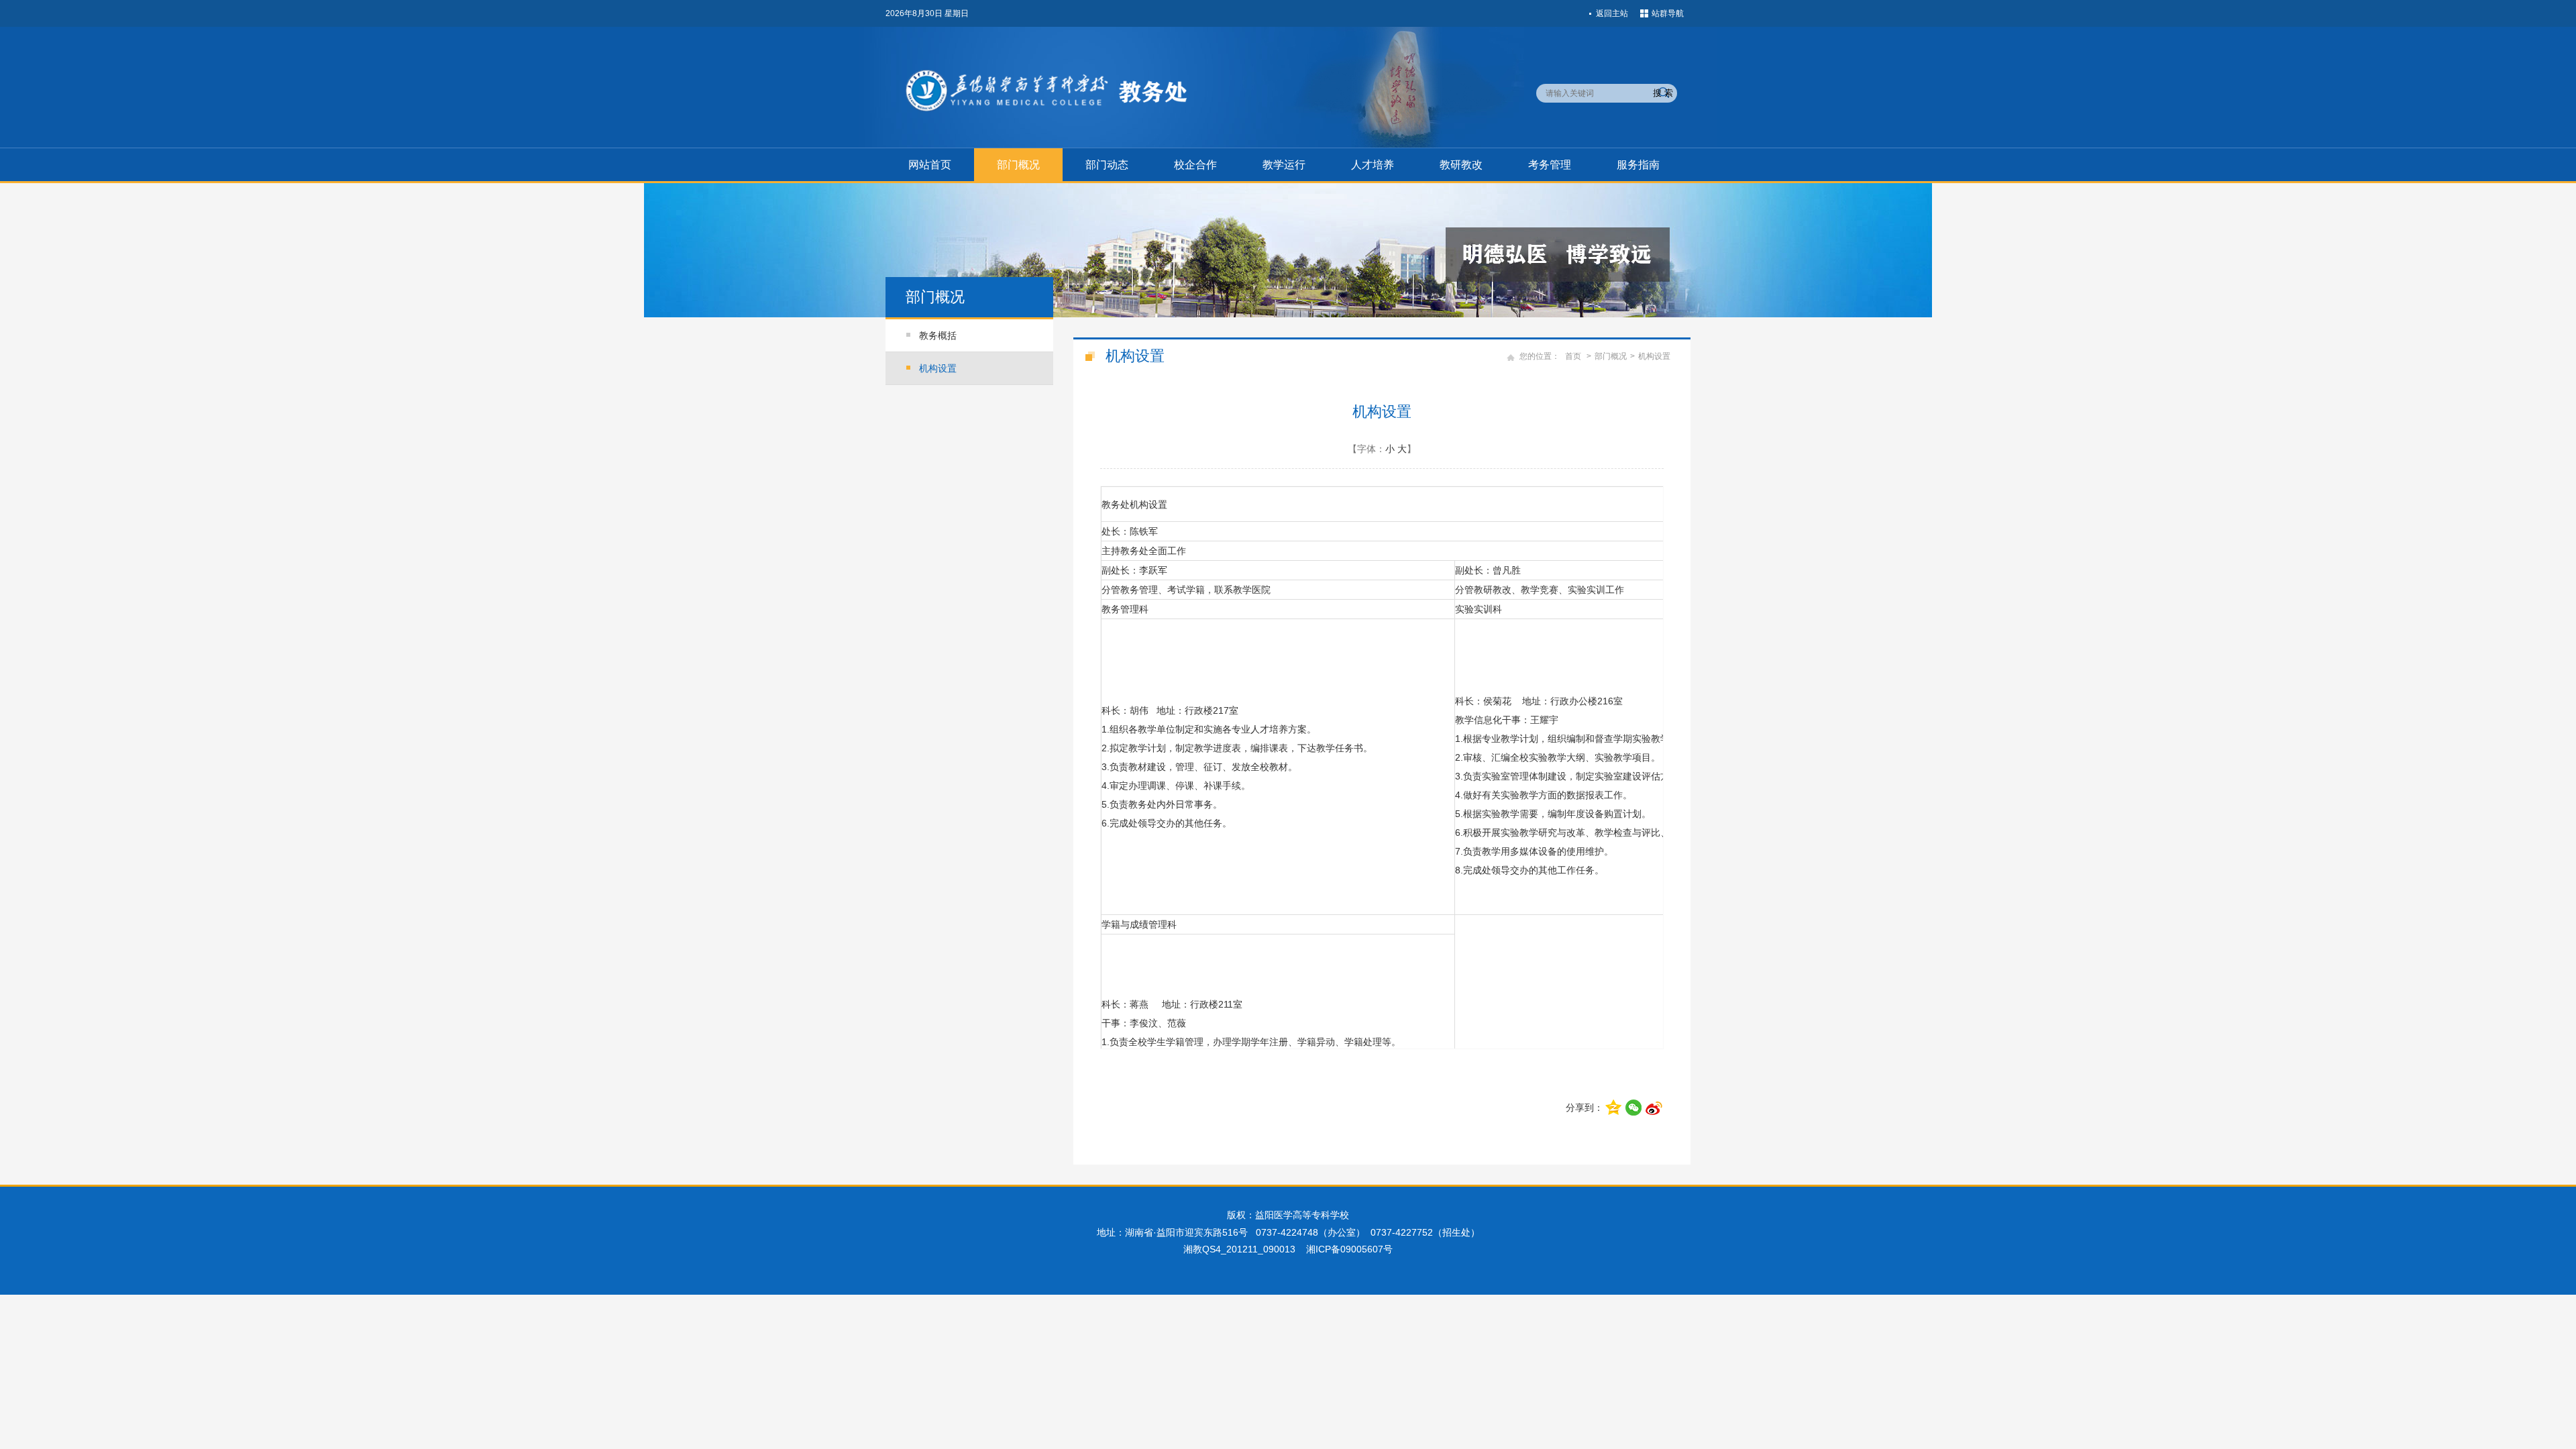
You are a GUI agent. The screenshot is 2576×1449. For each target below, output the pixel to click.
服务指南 (1638, 165)
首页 (1573, 356)
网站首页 (930, 165)
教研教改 (1461, 165)
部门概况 (1018, 165)
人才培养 (1373, 165)
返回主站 (1612, 13)
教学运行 (1284, 165)
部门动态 (1107, 165)
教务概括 (938, 335)
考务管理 (1550, 165)
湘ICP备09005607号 (1349, 1249)
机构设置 (938, 368)
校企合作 (1195, 165)
